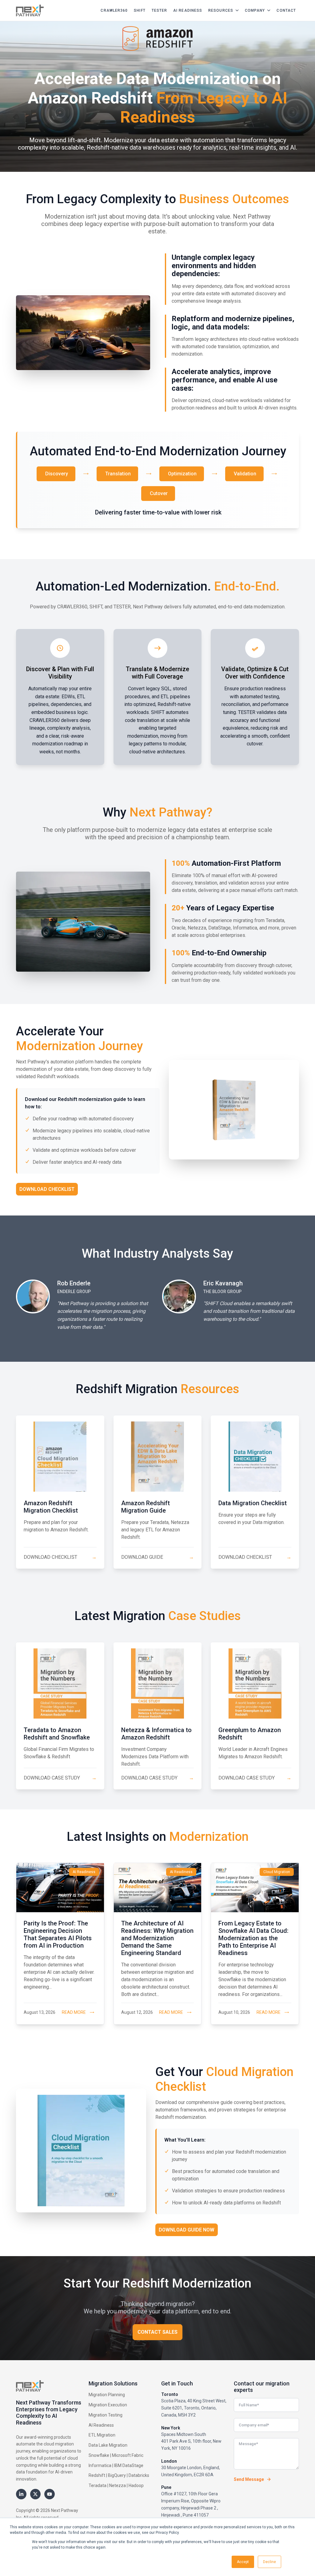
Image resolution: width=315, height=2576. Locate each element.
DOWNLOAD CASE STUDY (60, 1778)
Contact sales (157, 2332)
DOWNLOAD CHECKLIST (60, 1557)
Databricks (139, 2475)
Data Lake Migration (108, 2445)
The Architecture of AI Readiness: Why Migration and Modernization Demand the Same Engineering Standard (157, 1938)
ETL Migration (102, 2435)
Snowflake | (100, 2455)
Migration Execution (108, 2405)
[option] (84, 1305)
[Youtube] (50, 2494)
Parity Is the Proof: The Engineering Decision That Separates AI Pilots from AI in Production (58, 1934)
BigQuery (117, 2475)
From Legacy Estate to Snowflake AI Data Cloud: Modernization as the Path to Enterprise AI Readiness (253, 1938)
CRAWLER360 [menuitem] (114, 10)
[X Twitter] (35, 2494)
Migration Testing (106, 2415)
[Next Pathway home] (30, 10)
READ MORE (74, 2012)
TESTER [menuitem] (159, 10)
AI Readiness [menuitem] (188, 10)
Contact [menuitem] (286, 10)
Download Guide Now (187, 2230)
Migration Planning (107, 2395)
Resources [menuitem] (221, 10)
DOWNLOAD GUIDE (158, 1557)
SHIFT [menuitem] (140, 10)
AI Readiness (101, 2425)
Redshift (97, 2475)
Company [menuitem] (255, 10)
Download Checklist (47, 1189)
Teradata (98, 2485)
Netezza (118, 2485)
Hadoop (136, 2485)
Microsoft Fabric (128, 2455)
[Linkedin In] (21, 2494)
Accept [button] (243, 2562)
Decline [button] (269, 2562)
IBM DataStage (129, 2465)
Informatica (100, 2465)
